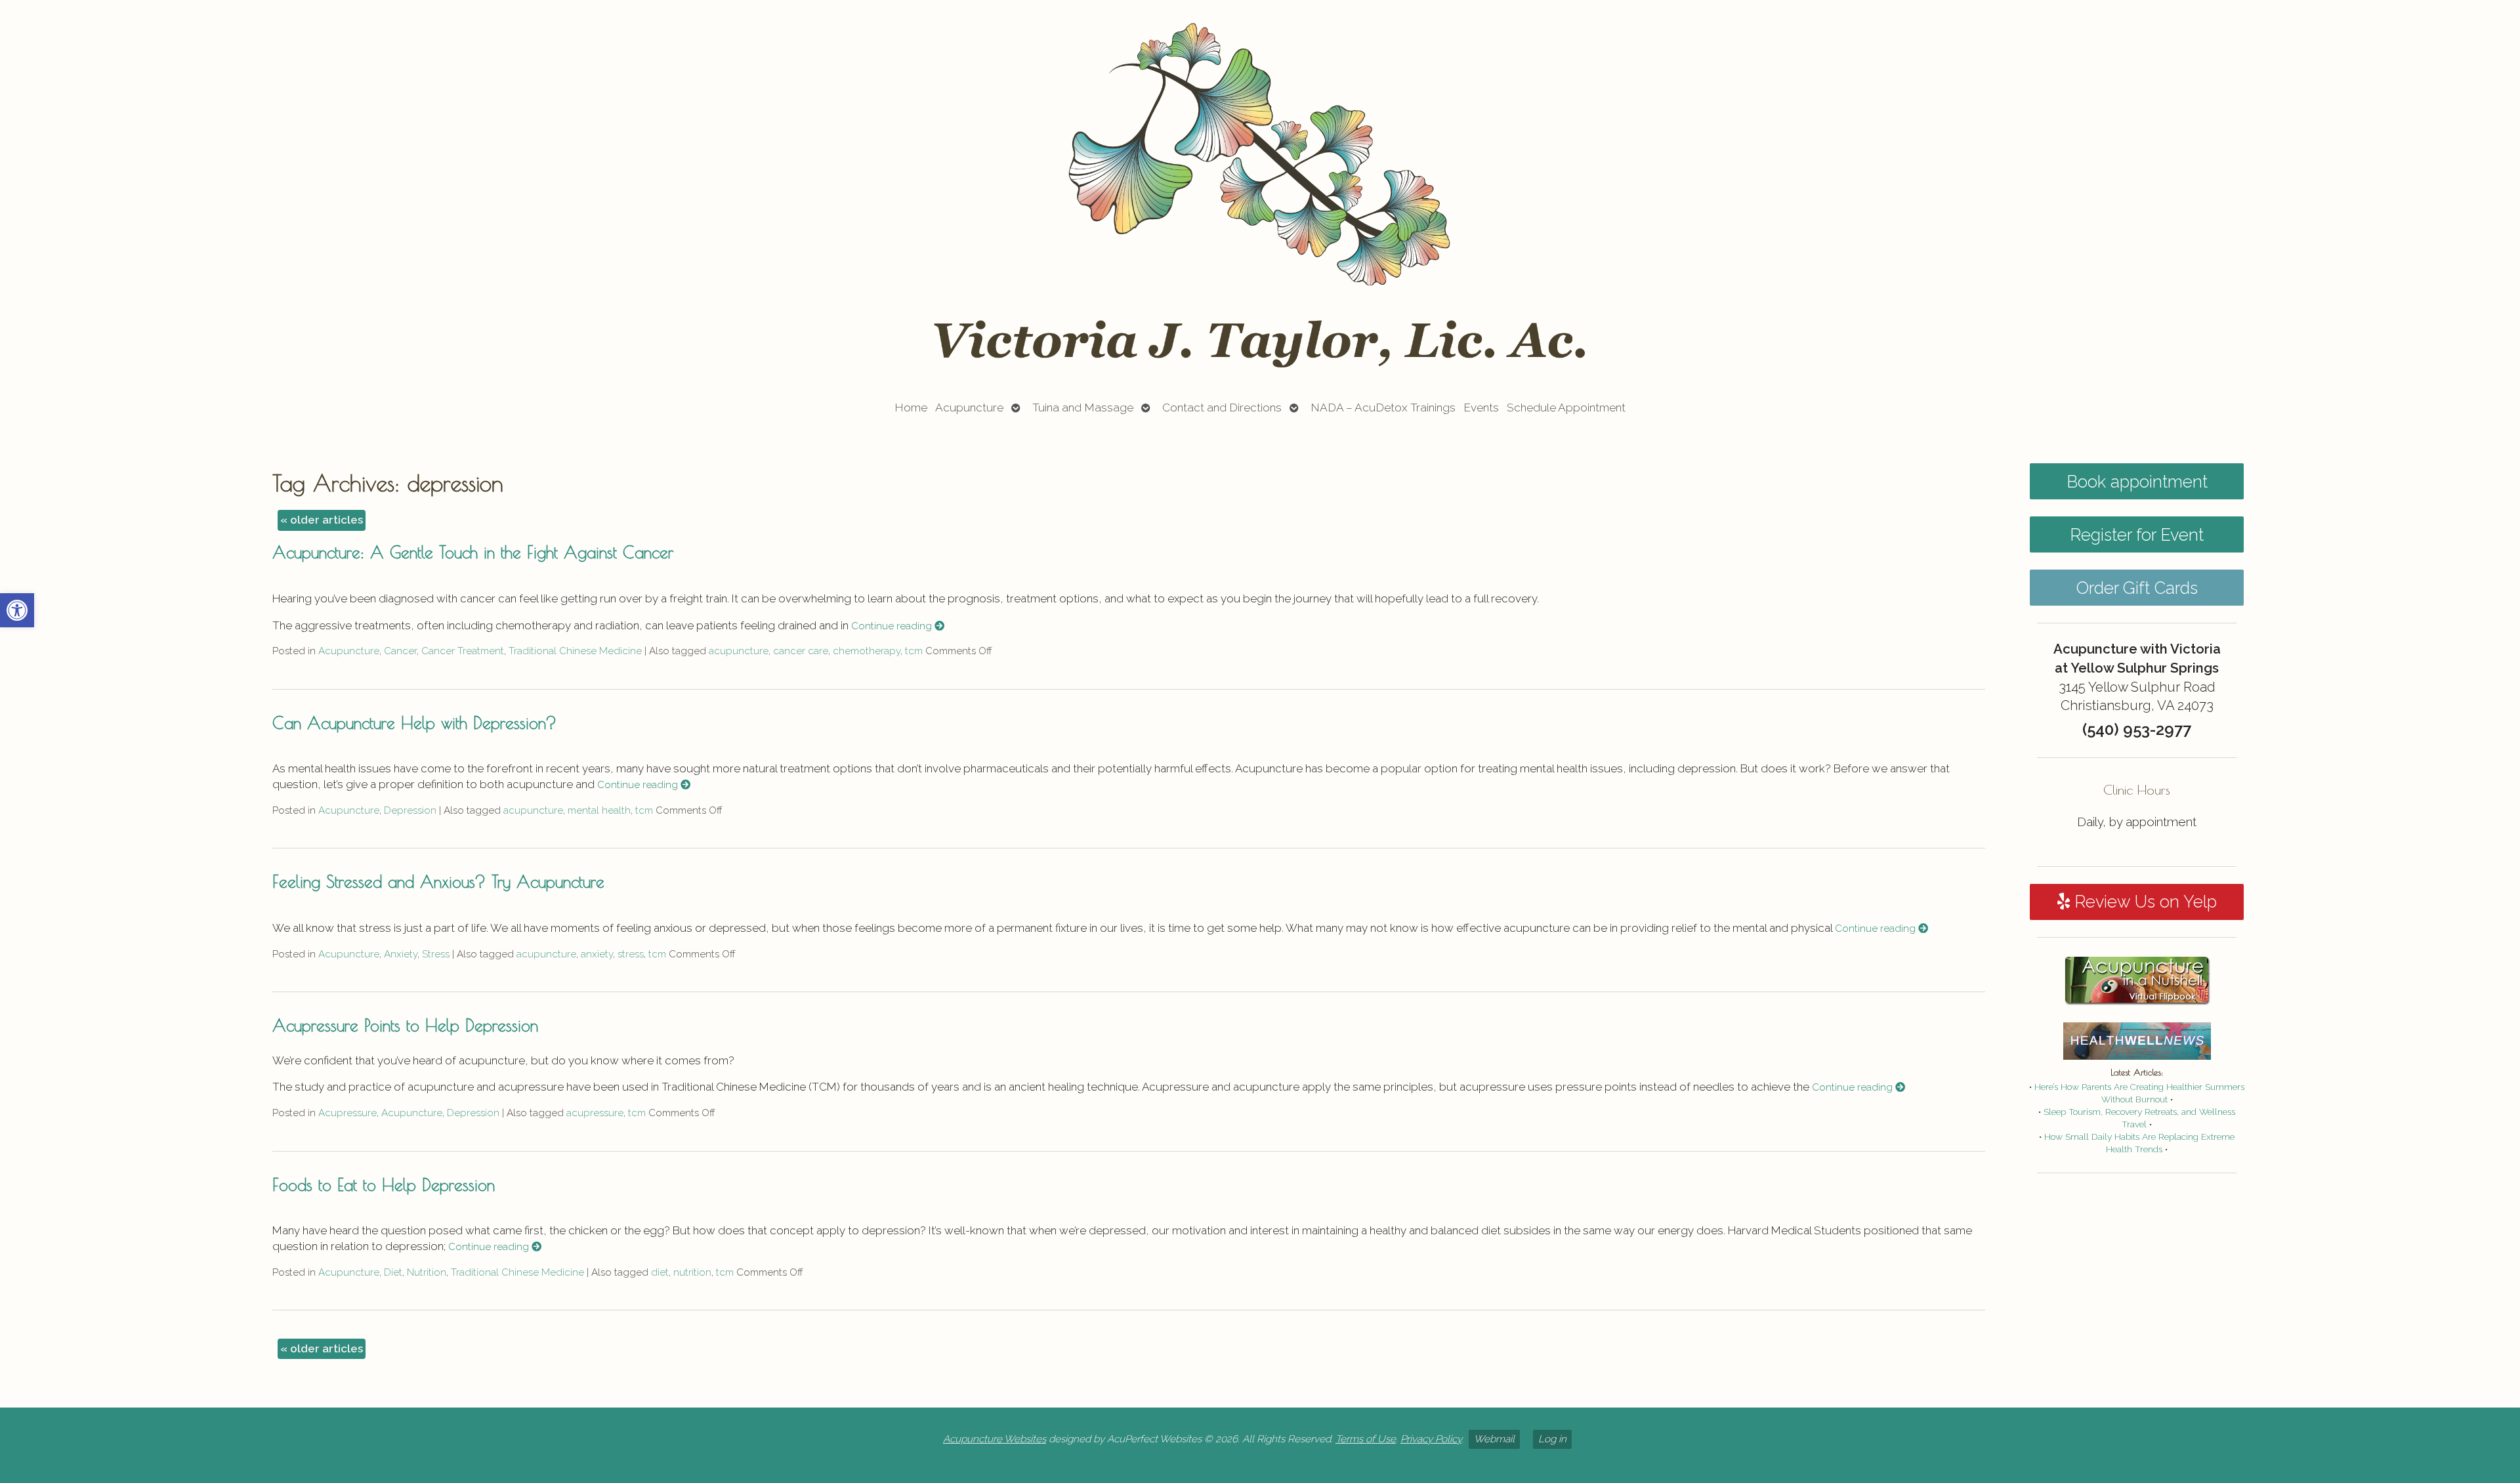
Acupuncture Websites (995, 1439)
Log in (1552, 1439)
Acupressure (347, 1113)
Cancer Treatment (463, 651)
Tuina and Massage (1083, 407)
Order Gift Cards (2137, 588)
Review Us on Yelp (2143, 902)
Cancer (400, 651)
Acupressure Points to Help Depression (405, 1025)
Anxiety (401, 954)
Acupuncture (969, 407)
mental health (599, 810)
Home (911, 407)
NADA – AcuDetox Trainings (1383, 407)
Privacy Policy (1431, 1439)
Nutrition (427, 1272)
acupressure (595, 1113)
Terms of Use (1366, 1439)
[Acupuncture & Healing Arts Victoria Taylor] (1260, 192)
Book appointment (2137, 482)
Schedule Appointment (1566, 407)
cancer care (801, 651)
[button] (17, 610)
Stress (436, 954)
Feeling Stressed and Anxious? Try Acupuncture (438, 881)
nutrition (692, 1272)
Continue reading (893, 626)
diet (660, 1272)
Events (1481, 407)
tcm (914, 651)
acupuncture (739, 651)
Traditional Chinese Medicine (575, 651)
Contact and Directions (1222, 407)
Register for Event (2137, 535)
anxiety (597, 954)
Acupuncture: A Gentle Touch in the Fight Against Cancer (473, 552)
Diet (393, 1272)
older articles (322, 520)
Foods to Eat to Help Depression (384, 1184)
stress (631, 954)
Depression (410, 810)
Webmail (1494, 1439)
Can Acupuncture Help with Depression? (414, 722)
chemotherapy (867, 651)
